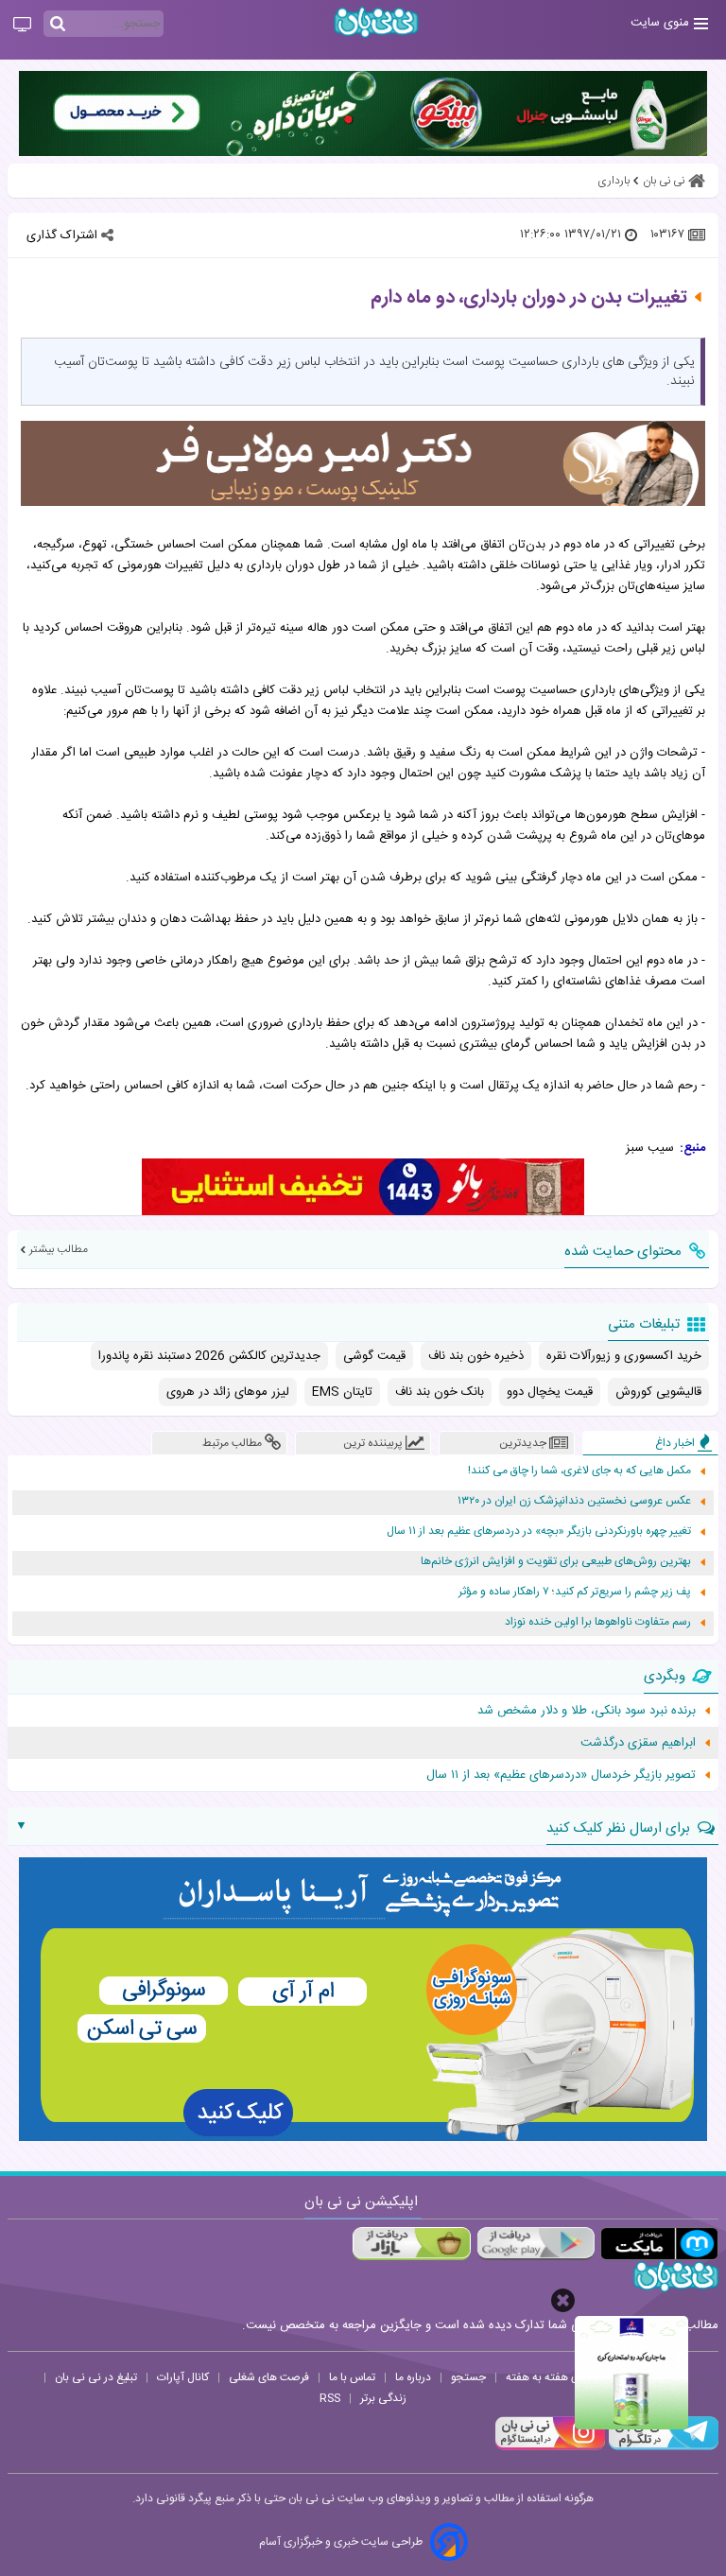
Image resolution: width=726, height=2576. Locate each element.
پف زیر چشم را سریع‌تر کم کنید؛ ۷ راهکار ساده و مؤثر (575, 1592)
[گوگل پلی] (536, 2244)
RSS (330, 2398)
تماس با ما (352, 2377)
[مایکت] (659, 2244)
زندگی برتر (383, 2398)
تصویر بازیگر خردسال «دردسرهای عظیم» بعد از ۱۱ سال (561, 1775)
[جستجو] (58, 25)
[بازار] (412, 2244)
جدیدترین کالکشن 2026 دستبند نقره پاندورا (209, 1356)
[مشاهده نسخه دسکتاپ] (22, 26)
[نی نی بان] (376, 22)
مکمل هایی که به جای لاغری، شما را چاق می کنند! (579, 1471)
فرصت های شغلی (269, 2377)
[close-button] (563, 2300)
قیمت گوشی (374, 1356)
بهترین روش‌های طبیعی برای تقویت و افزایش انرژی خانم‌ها (556, 1562)
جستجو (468, 2377)
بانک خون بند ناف (440, 1392)
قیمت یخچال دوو (550, 1392)
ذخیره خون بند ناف (476, 1356)
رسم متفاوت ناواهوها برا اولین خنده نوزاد (598, 1622)
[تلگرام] (662, 2447)
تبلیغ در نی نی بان (96, 2377)
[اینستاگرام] (550, 2447)
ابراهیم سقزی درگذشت (638, 1743)
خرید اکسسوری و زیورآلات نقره (624, 1356)
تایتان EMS (342, 1392)
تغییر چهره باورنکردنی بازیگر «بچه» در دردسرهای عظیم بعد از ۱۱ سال (539, 1532)
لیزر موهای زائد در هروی (228, 1392)
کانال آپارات (183, 2377)
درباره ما (413, 2377)
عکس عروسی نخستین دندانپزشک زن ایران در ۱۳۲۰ (574, 1501)
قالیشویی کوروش (658, 1392)
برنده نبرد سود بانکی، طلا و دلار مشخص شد (587, 1711)
